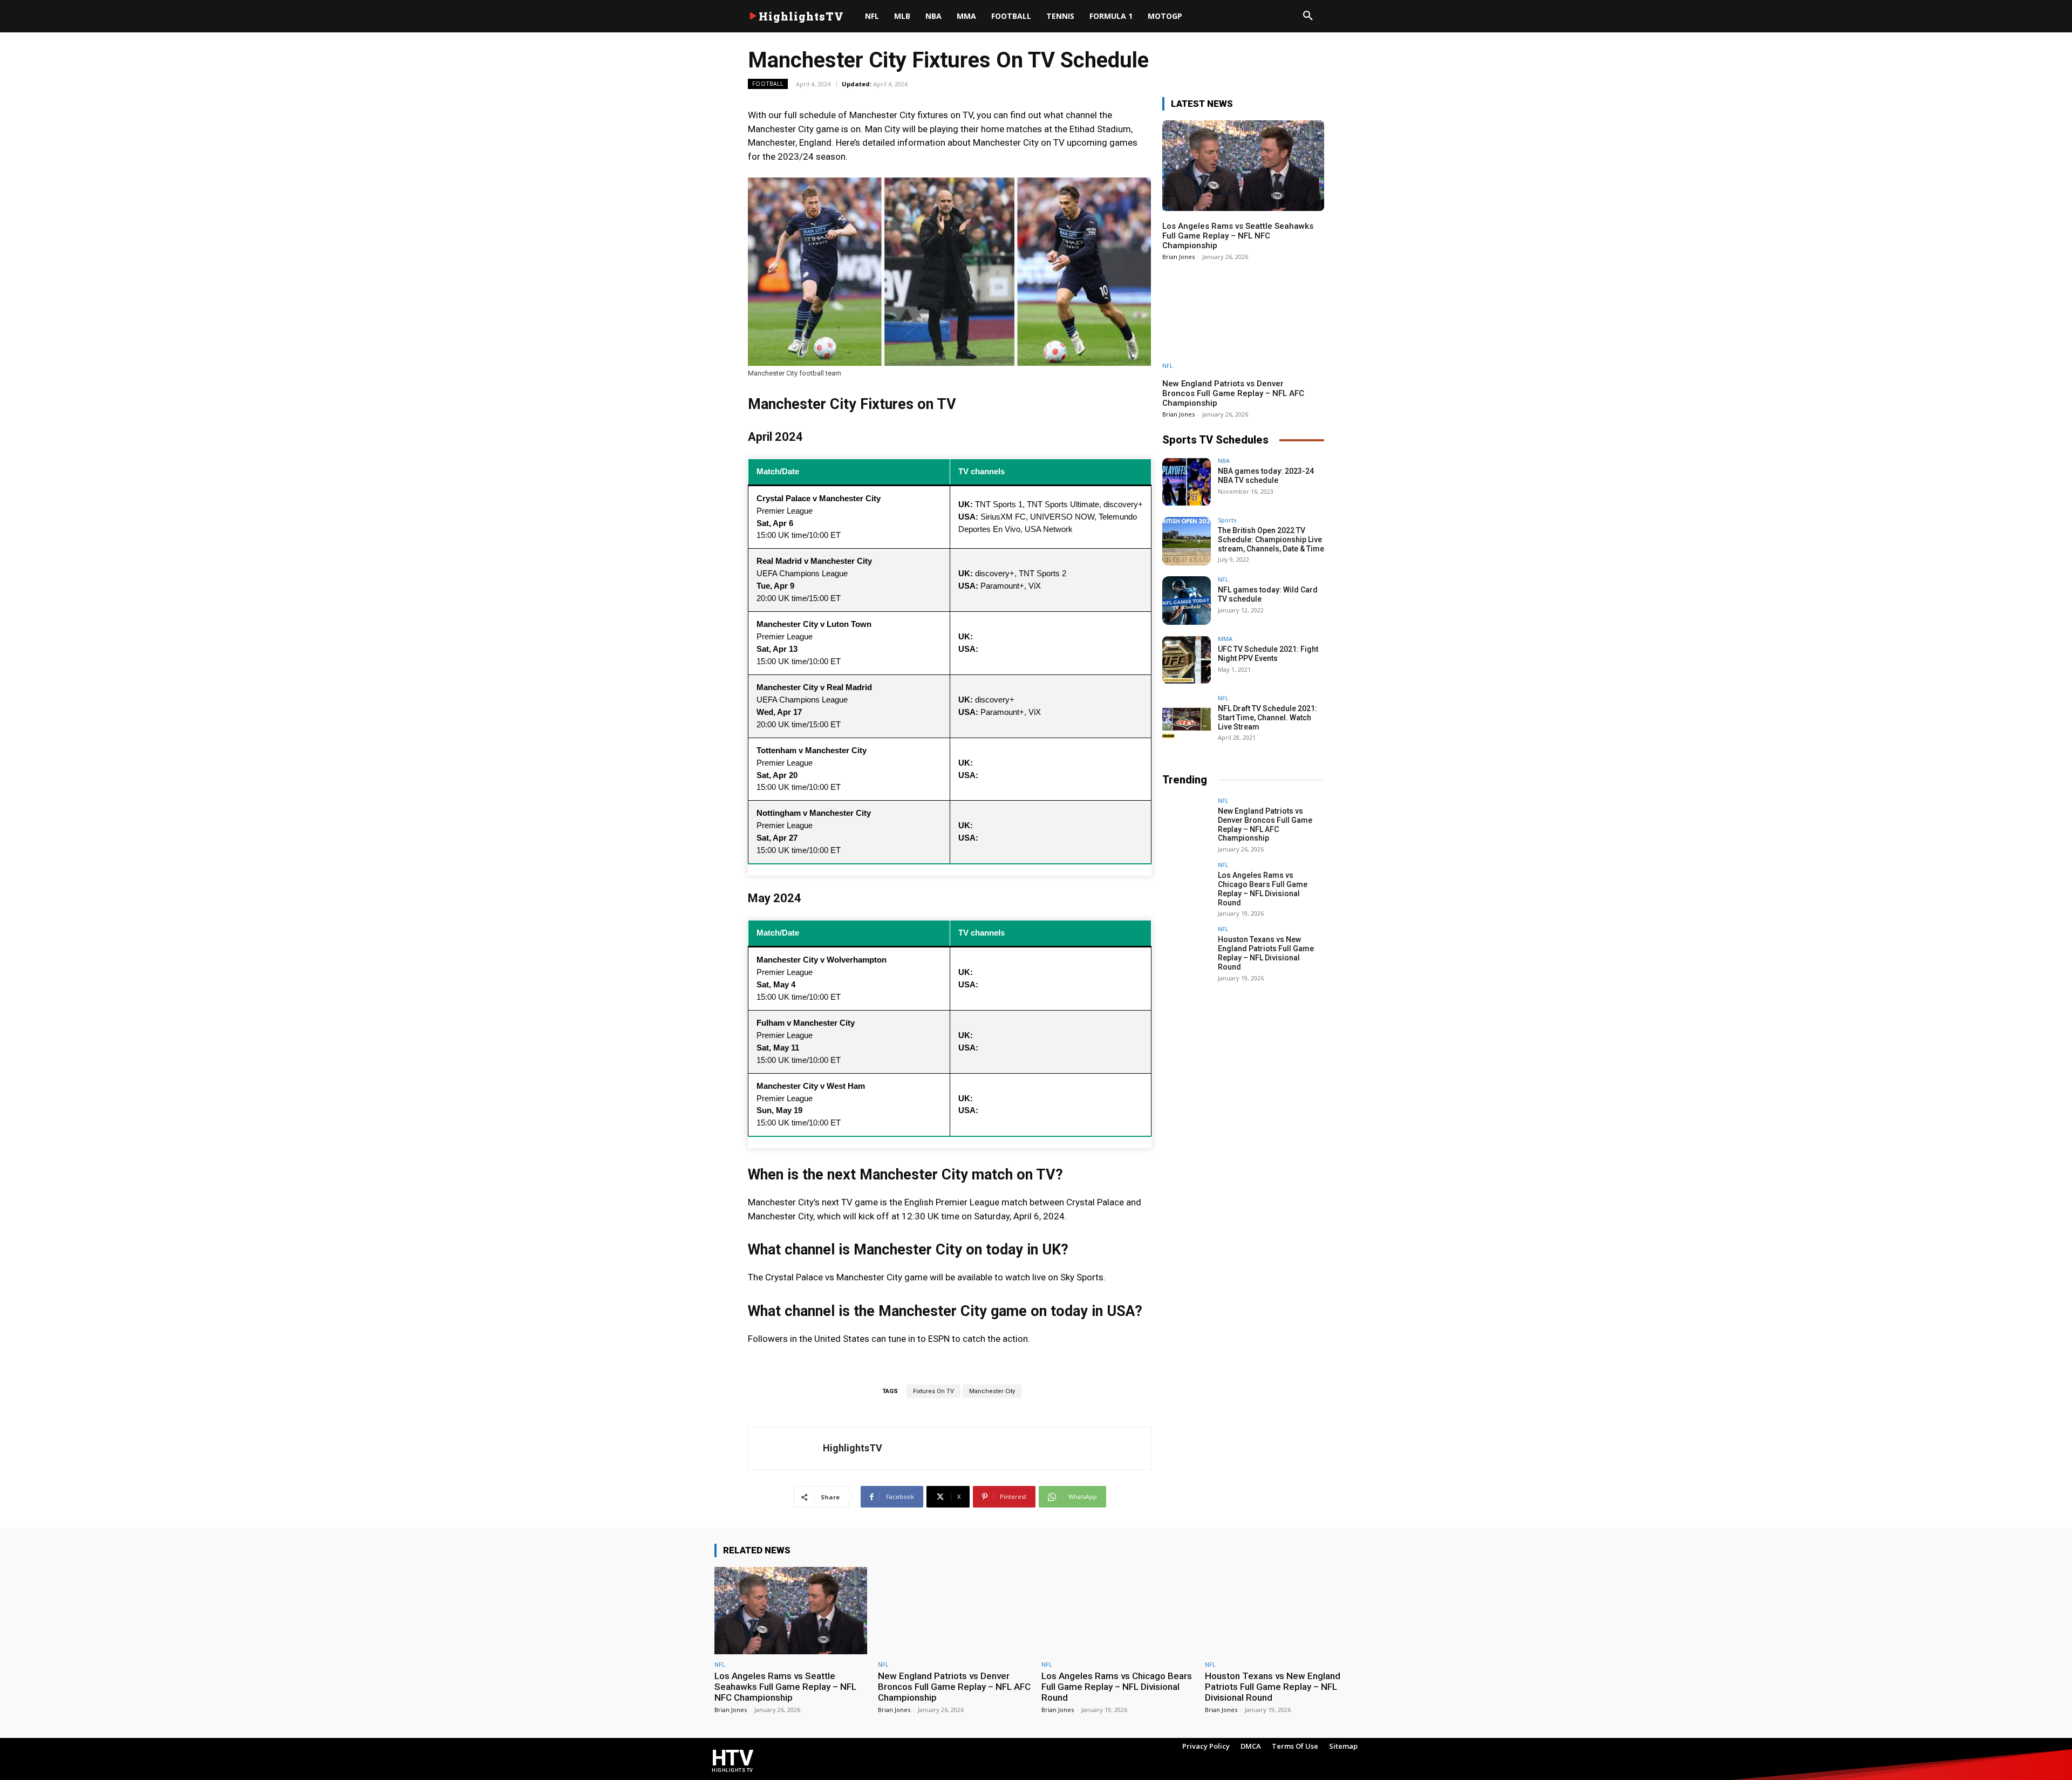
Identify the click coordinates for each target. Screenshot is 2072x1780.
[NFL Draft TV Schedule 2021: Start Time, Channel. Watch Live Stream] (1187, 719)
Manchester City (992, 1391)
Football (768, 84)
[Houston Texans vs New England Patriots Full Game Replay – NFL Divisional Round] (1187, 950)
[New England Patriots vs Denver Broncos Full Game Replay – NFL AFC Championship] (1243, 323)
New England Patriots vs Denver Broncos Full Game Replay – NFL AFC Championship (1233, 393)
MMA (1225, 639)
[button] (1308, 16)
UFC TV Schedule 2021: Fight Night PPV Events (1268, 654)
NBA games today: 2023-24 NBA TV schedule (1266, 476)
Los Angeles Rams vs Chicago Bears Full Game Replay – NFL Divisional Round (1263, 889)
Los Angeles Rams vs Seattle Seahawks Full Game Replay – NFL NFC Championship (1238, 236)
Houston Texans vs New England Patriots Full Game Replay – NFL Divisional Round (1266, 953)
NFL (1168, 208)
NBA (1224, 461)
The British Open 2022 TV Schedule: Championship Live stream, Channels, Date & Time (1271, 540)
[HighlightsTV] (786, 1448)
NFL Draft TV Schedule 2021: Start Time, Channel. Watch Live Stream (1267, 718)
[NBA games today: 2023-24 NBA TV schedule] (1187, 482)
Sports (1227, 520)
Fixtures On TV (933, 1391)
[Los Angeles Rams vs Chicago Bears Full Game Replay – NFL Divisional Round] (1187, 886)
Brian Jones (1178, 257)
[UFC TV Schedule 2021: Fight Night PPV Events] (1187, 660)
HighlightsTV (853, 1448)
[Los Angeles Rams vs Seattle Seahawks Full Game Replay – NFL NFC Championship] (1243, 166)
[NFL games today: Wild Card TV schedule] (1187, 601)
